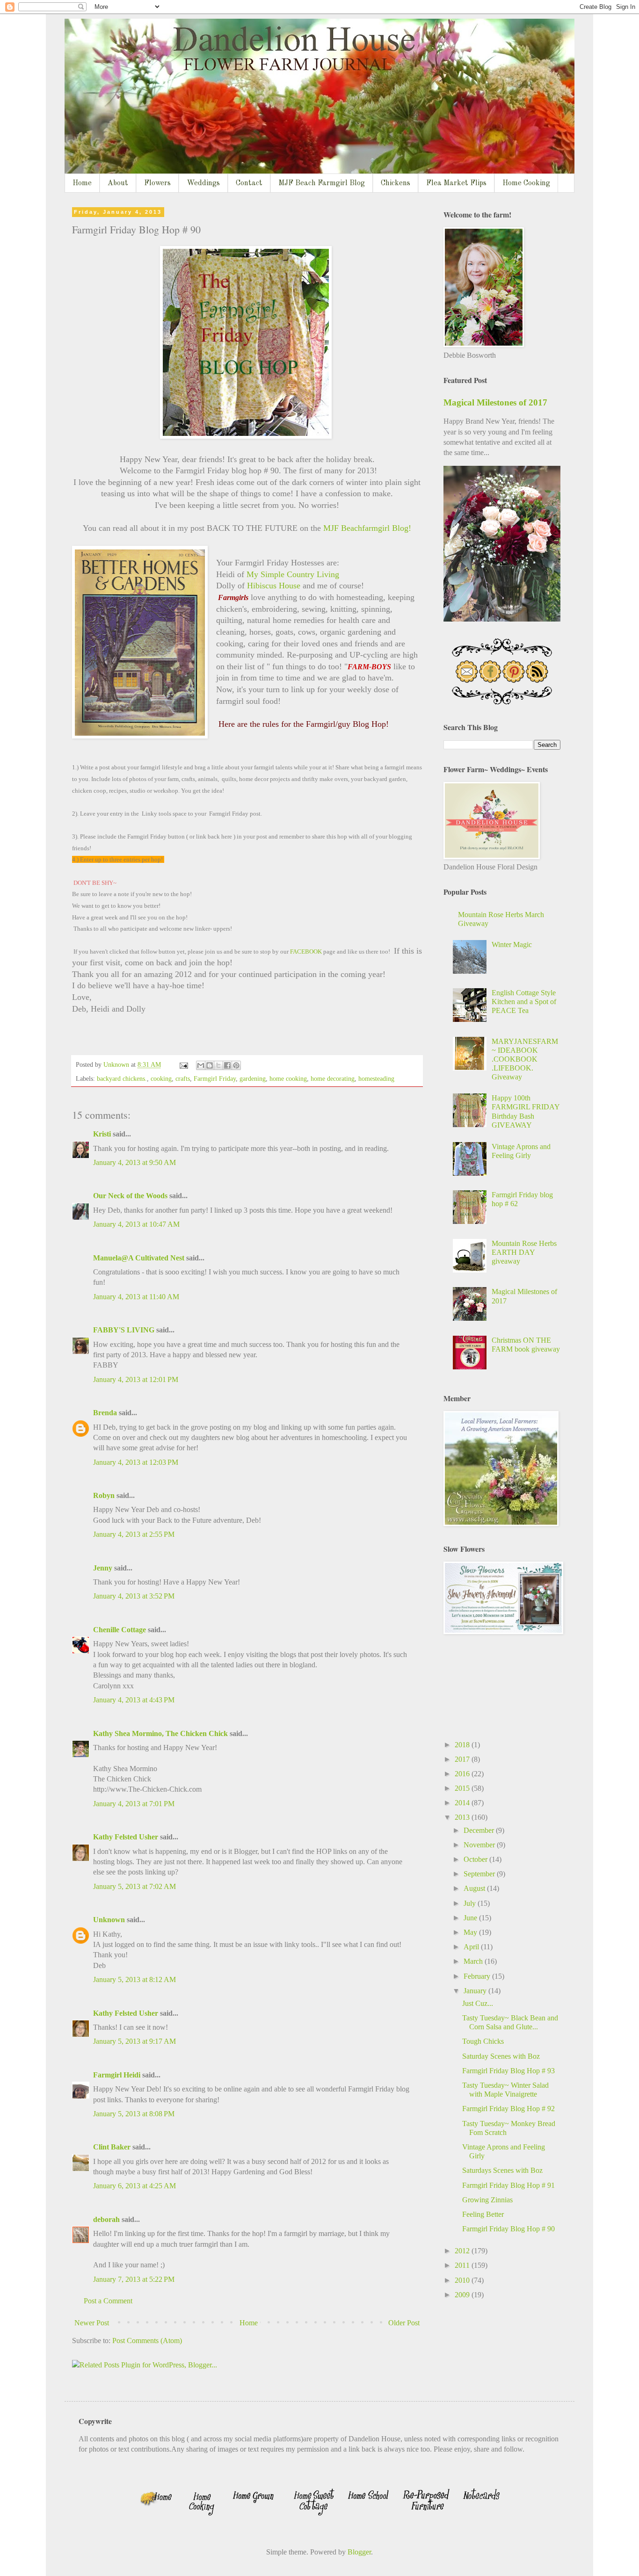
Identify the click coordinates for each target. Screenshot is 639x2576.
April (472, 1947)
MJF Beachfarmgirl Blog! (366, 528)
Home (82, 183)
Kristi (102, 1134)
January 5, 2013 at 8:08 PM (134, 2114)
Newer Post (92, 2323)
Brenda (105, 1413)
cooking (161, 1078)
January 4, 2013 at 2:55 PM (134, 1534)
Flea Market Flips (456, 183)
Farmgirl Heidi (117, 2075)
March (474, 1961)
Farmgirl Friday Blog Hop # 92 (508, 2109)
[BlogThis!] (210, 1065)
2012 (463, 2251)
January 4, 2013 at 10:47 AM (136, 1224)
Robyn (104, 1495)
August (475, 1888)
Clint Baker (112, 2147)
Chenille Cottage (120, 1630)
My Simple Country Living (293, 574)
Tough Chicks (483, 2041)
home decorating (333, 1078)
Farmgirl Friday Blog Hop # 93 (508, 2071)
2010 (463, 2280)
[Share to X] (218, 1065)
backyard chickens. (122, 1078)
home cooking (288, 1078)
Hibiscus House (272, 586)
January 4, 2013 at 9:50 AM (134, 1162)
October (476, 1859)
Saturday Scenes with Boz (501, 2056)
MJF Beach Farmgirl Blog (322, 183)
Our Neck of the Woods (130, 1196)
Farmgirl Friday (215, 1078)
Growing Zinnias (487, 2200)
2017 (463, 1759)
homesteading (376, 1078)
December (480, 1830)
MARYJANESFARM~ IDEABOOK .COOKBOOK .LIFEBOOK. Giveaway (525, 1059)
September (480, 1874)
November (480, 1845)
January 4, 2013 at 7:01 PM (134, 1804)
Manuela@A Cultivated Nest (139, 1258)
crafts (183, 1078)
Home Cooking (526, 183)
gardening (253, 1078)
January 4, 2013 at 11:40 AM (136, 1297)
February (478, 1976)
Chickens (396, 183)
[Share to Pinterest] (236, 1065)
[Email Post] (183, 1064)
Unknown (109, 1920)
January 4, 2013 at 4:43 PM (134, 1700)
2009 (463, 2295)
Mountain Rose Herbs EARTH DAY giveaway (524, 1252)
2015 (463, 1788)
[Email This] (201, 1065)
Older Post (404, 2323)
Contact (249, 183)
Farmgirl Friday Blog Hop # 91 (508, 2185)
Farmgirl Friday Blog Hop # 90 (508, 2229)
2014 (463, 1803)
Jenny (103, 1568)
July (471, 1903)
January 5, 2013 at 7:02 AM (134, 1886)
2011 (463, 2265)
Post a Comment (108, 2301)
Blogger (359, 2552)
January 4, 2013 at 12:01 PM (136, 1379)
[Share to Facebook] (227, 1065)
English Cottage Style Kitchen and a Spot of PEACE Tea (524, 1002)
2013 (463, 1817)
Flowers (157, 183)
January (476, 1991)
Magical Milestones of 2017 (495, 402)
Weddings (203, 183)
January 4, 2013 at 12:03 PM (136, 1462)
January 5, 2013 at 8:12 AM (134, 1979)
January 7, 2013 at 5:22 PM (134, 2279)
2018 (463, 1745)
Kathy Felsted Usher (126, 1837)
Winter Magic (512, 944)
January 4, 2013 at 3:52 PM (134, 1596)
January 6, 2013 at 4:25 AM (134, 2186)
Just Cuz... (478, 2003)
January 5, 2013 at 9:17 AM (134, 2041)
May (471, 1932)
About (118, 183)
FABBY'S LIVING (124, 1330)
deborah (106, 2219)
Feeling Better (483, 2214)
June (471, 1918)
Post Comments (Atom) (147, 2341)
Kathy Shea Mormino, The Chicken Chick (160, 1733)
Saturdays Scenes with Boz (502, 2170)
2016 (463, 1774)
